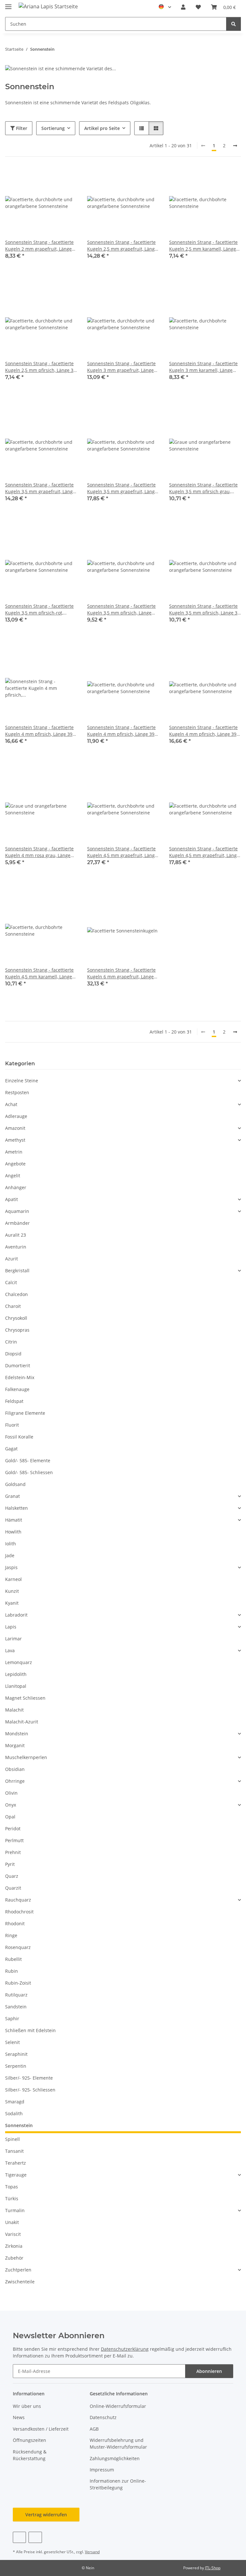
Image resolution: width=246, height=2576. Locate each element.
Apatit (12, 1199)
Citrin (11, 1342)
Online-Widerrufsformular (118, 2406)
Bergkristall (17, 1271)
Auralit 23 (16, 1235)
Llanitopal (16, 1686)
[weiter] (235, 146)
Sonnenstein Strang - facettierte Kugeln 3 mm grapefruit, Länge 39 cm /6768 (121, 367)
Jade (10, 1555)
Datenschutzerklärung (125, 2349)
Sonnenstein (19, 2125)
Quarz (12, 1876)
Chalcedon (16, 1294)
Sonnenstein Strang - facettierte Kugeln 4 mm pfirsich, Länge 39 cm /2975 (39, 731)
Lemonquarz (19, 1662)
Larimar (13, 1639)
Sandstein (16, 2007)
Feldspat (14, 1401)
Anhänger (16, 1187)
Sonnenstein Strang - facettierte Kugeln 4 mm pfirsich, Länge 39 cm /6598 (121, 731)
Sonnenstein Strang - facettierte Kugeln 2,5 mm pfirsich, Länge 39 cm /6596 (41, 367)
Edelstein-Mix (20, 1377)
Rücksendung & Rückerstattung (30, 2455)
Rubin (12, 1971)
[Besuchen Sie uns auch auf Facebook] (19, 2537)
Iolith (11, 1544)
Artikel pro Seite (102, 128)
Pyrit (10, 1864)
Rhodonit (15, 1923)
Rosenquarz (18, 1947)
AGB (94, 2429)
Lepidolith (16, 1674)
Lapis (11, 1627)
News (19, 2417)
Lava (10, 1650)
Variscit (13, 2234)
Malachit (14, 1710)
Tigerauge (16, 2175)
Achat (11, 1104)
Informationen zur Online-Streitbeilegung (118, 2484)
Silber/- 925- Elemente (29, 2078)
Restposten (17, 1092)
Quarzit (13, 1888)
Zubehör (14, 2258)
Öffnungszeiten (29, 2440)
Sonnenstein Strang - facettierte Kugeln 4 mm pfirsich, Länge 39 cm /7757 (203, 731)
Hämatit (14, 1520)
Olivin (11, 1793)
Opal (10, 1817)
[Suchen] (234, 24)
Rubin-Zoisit (18, 1983)
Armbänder (17, 1223)
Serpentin (16, 2066)
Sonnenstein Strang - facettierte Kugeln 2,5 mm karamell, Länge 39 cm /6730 (203, 246)
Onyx (11, 1805)
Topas (12, 2187)
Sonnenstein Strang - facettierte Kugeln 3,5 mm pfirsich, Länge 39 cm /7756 (205, 610)
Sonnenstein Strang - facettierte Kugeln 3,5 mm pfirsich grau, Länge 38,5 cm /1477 (203, 488)
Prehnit (13, 1852)
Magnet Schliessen (25, 1698)
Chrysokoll (16, 1318)
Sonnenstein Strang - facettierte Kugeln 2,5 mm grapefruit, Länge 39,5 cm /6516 (122, 246)
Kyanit (12, 1603)
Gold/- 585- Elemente (28, 1460)
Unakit (12, 2222)
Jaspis (11, 1567)
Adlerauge (16, 1116)
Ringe (11, 1935)
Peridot (13, 1829)
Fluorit (12, 1425)
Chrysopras (17, 1330)
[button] (183, 7)
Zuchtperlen (18, 2270)
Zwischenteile (20, 2282)
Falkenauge (17, 1389)
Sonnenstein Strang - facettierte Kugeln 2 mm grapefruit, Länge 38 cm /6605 (39, 246)
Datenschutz (103, 2417)
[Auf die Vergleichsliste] (49, 178)
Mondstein (17, 1734)
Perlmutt (14, 1840)
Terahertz (16, 2163)
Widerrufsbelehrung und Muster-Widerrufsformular (118, 2443)
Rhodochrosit (19, 1912)
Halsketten (16, 1508)
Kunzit (12, 1591)
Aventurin (16, 1247)
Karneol (13, 1579)
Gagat (11, 1449)
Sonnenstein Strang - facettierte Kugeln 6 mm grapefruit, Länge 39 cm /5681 (121, 973)
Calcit (11, 1282)
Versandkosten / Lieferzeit (41, 2429)
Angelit (13, 1176)
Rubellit (13, 1959)
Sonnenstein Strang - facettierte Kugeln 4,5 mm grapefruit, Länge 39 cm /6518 (122, 852)
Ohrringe (15, 1781)
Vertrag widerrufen (46, 2515)
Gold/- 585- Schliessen (29, 1472)
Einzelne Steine (22, 1081)
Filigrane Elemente (25, 1413)
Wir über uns (27, 2406)
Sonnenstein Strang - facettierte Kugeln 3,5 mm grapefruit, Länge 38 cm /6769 (40, 488)
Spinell (12, 2139)
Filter (21, 128)
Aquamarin (17, 1211)
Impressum (102, 2470)
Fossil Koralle (19, 1437)
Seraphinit (16, 2054)
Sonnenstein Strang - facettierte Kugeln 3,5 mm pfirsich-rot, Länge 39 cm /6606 (39, 610)
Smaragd (15, 2102)
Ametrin (14, 1152)
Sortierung (53, 128)
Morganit (15, 1745)
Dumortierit (18, 1365)
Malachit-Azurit (22, 1722)
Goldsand (15, 1484)
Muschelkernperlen (26, 1757)
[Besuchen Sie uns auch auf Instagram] (35, 2537)
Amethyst (15, 1140)
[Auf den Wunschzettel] (66, 178)
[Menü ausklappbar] (8, 4)
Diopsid (13, 1354)
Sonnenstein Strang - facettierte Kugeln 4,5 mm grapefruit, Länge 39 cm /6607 (204, 852)
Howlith (13, 1532)
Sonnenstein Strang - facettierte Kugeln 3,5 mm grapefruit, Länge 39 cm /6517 (122, 488)
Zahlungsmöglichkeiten (115, 2458)
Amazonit (15, 1128)
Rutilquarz (16, 1995)
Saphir (12, 2018)
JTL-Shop (213, 2568)
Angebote (15, 1164)
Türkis (12, 2198)
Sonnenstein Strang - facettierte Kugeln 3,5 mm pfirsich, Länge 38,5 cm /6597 (121, 610)
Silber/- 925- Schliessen (30, 2090)
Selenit (12, 2042)
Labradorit (16, 1615)
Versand (92, 2552)
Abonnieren (209, 2371)
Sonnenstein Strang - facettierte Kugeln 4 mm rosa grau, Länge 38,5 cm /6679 (39, 852)
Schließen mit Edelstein (30, 2030)
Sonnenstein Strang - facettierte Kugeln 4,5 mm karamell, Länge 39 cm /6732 (39, 973)
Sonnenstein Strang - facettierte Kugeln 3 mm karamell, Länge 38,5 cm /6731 (203, 367)
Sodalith (14, 2113)
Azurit (12, 1259)
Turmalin (15, 2210)
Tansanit (14, 2151)
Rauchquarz (18, 1900)
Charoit (13, 1306)
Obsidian (15, 1769)
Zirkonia (14, 2246)
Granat (12, 1496)
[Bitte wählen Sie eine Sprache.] (165, 7)
